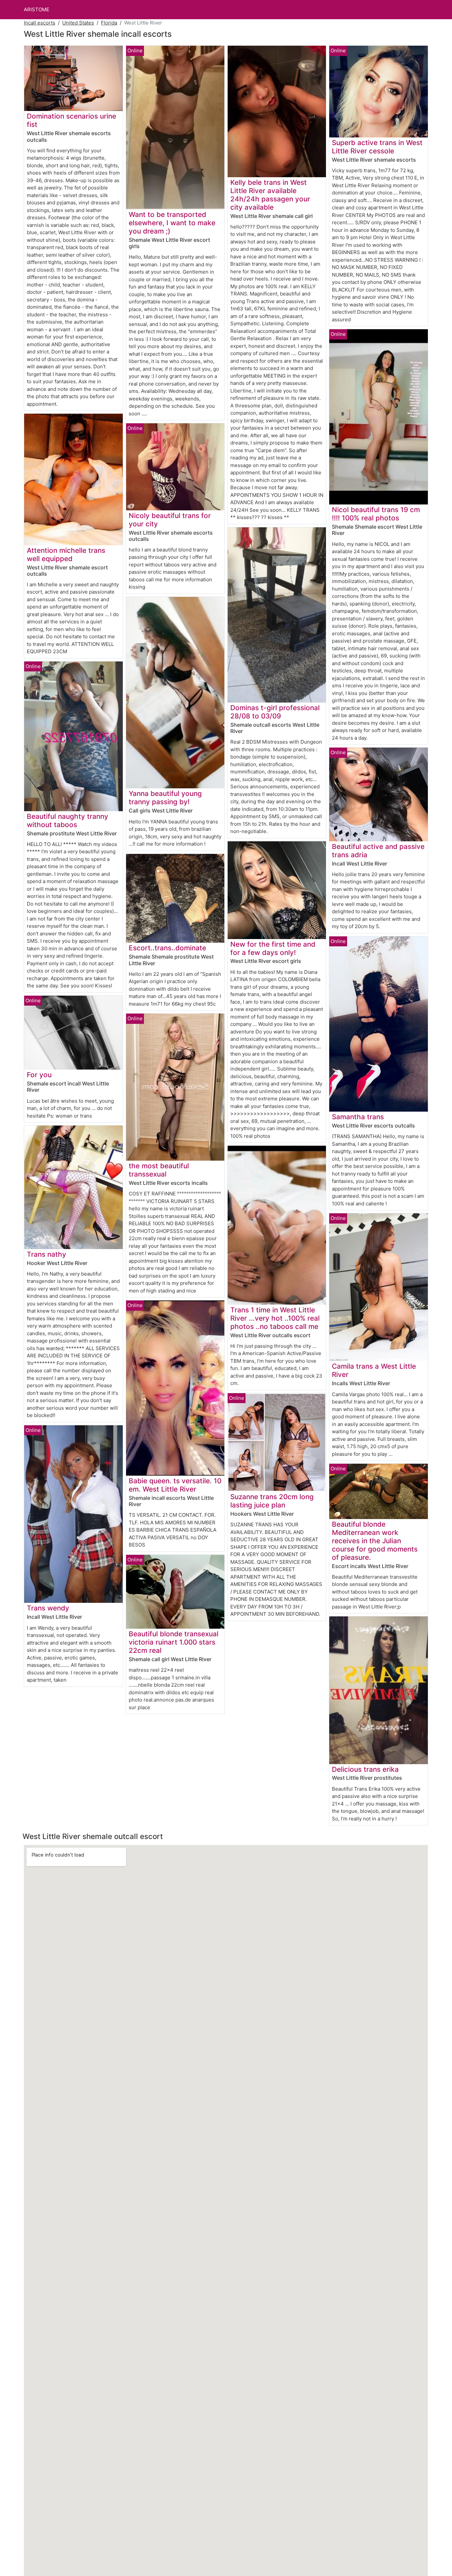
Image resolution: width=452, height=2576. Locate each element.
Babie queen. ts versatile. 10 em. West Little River (175, 1485)
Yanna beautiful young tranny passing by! (165, 798)
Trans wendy (48, 1608)
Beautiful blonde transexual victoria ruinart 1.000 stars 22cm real (174, 1642)
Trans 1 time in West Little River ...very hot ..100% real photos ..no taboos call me (275, 1318)
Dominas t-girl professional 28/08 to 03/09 (275, 712)
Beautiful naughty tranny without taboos (68, 820)
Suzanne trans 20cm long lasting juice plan (272, 1501)
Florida (109, 23)
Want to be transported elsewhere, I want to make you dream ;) (172, 223)
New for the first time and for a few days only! (273, 948)
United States (78, 23)
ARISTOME (37, 9)
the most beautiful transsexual (159, 1170)
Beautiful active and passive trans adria (378, 851)
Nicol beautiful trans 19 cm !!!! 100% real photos (376, 514)
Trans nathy (46, 1254)
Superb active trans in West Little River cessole (377, 147)
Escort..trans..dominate (167, 948)
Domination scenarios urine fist (71, 120)
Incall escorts (40, 23)
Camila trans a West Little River (374, 1370)
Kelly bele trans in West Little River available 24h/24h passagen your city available (270, 195)
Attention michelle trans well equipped (66, 554)
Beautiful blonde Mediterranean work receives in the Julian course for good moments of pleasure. (375, 1541)
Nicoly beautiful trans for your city (170, 520)
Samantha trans (358, 1117)
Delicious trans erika (365, 1769)
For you (39, 1075)
